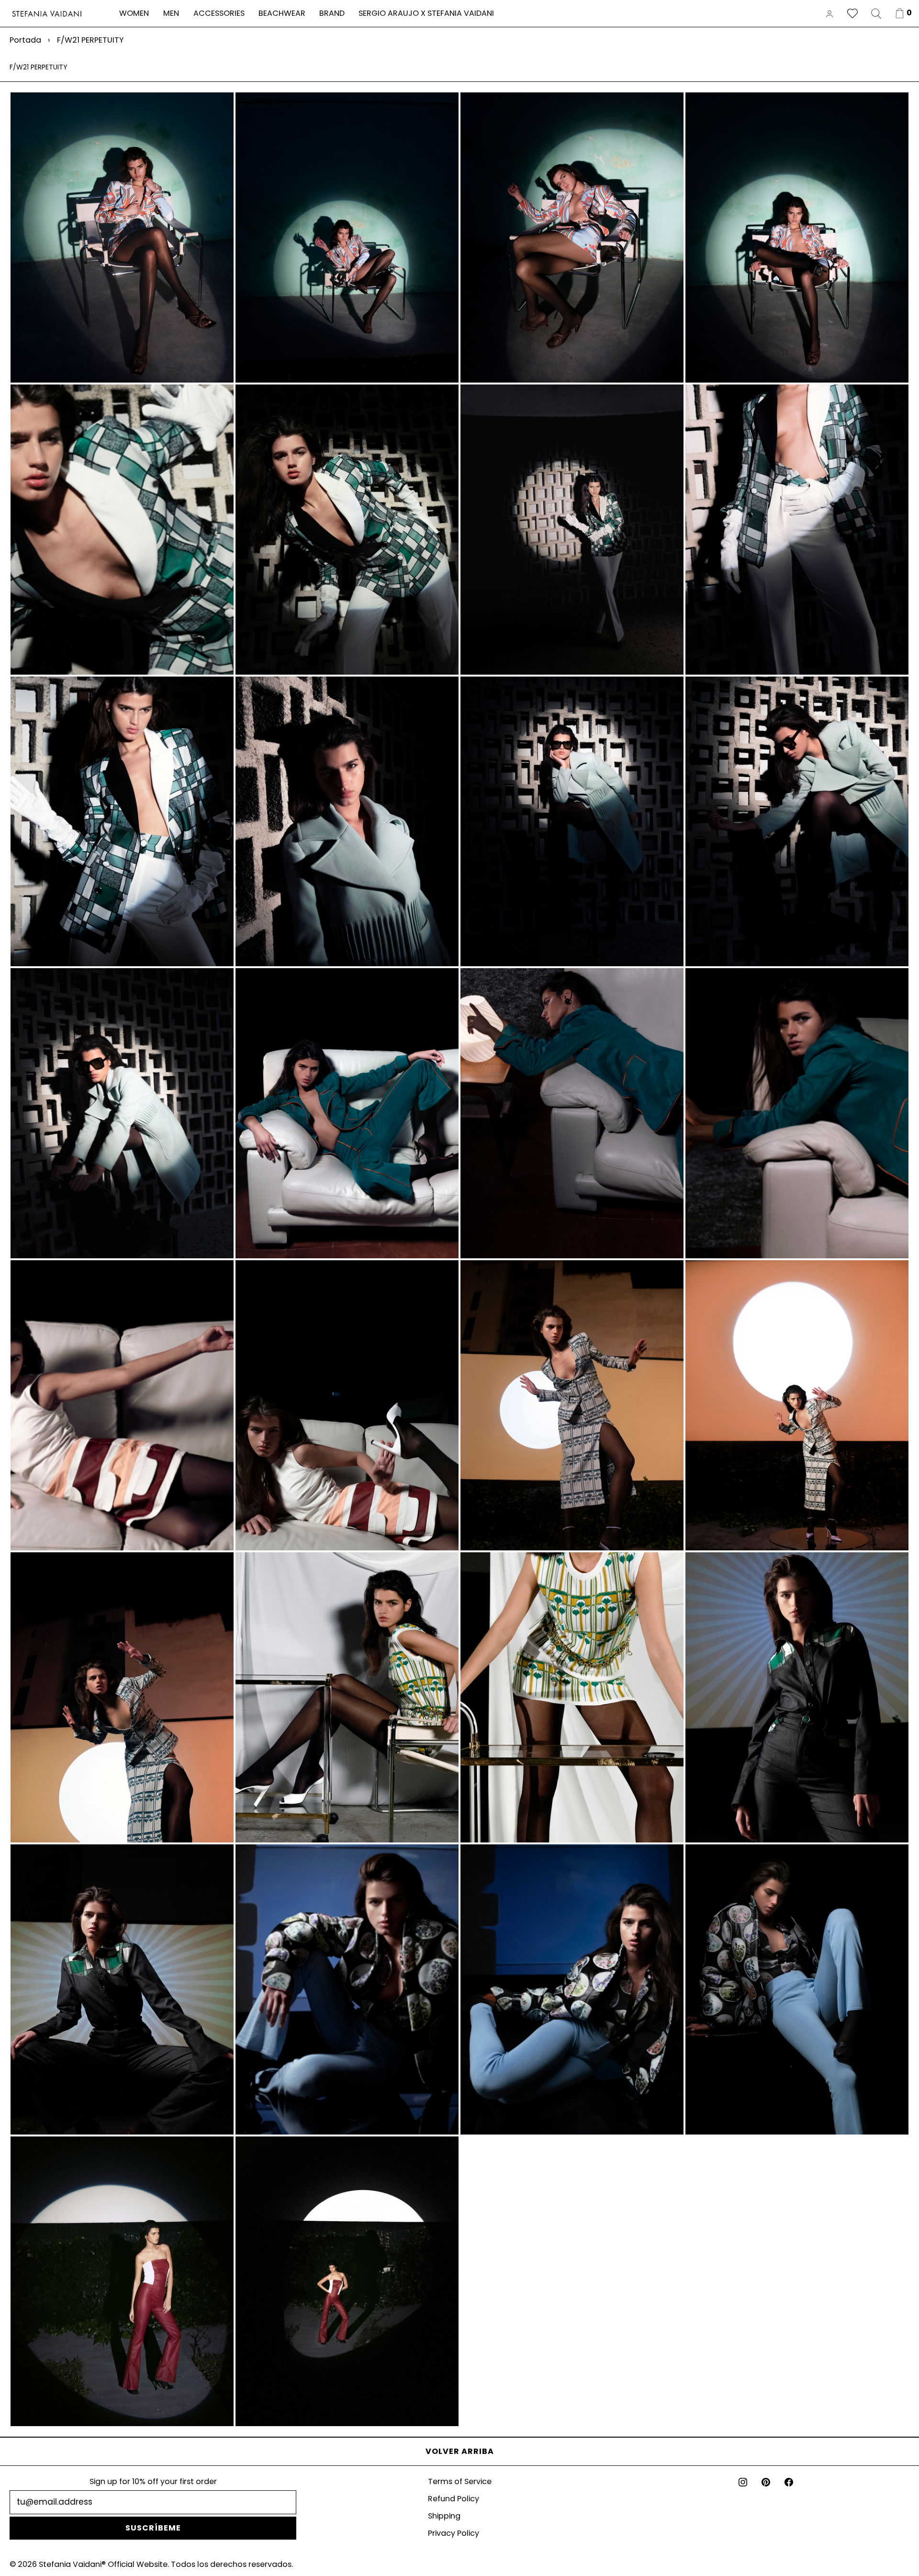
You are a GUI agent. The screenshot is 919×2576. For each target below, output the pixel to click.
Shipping (444, 2516)
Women (134, 13)
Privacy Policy (454, 2533)
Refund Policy (454, 2499)
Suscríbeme (153, 2528)
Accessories (219, 13)
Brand (332, 13)
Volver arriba (460, 2451)
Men (171, 13)
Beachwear (282, 13)
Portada (25, 40)
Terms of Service (460, 2481)
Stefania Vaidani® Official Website (103, 2564)
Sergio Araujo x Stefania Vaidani (426, 13)
